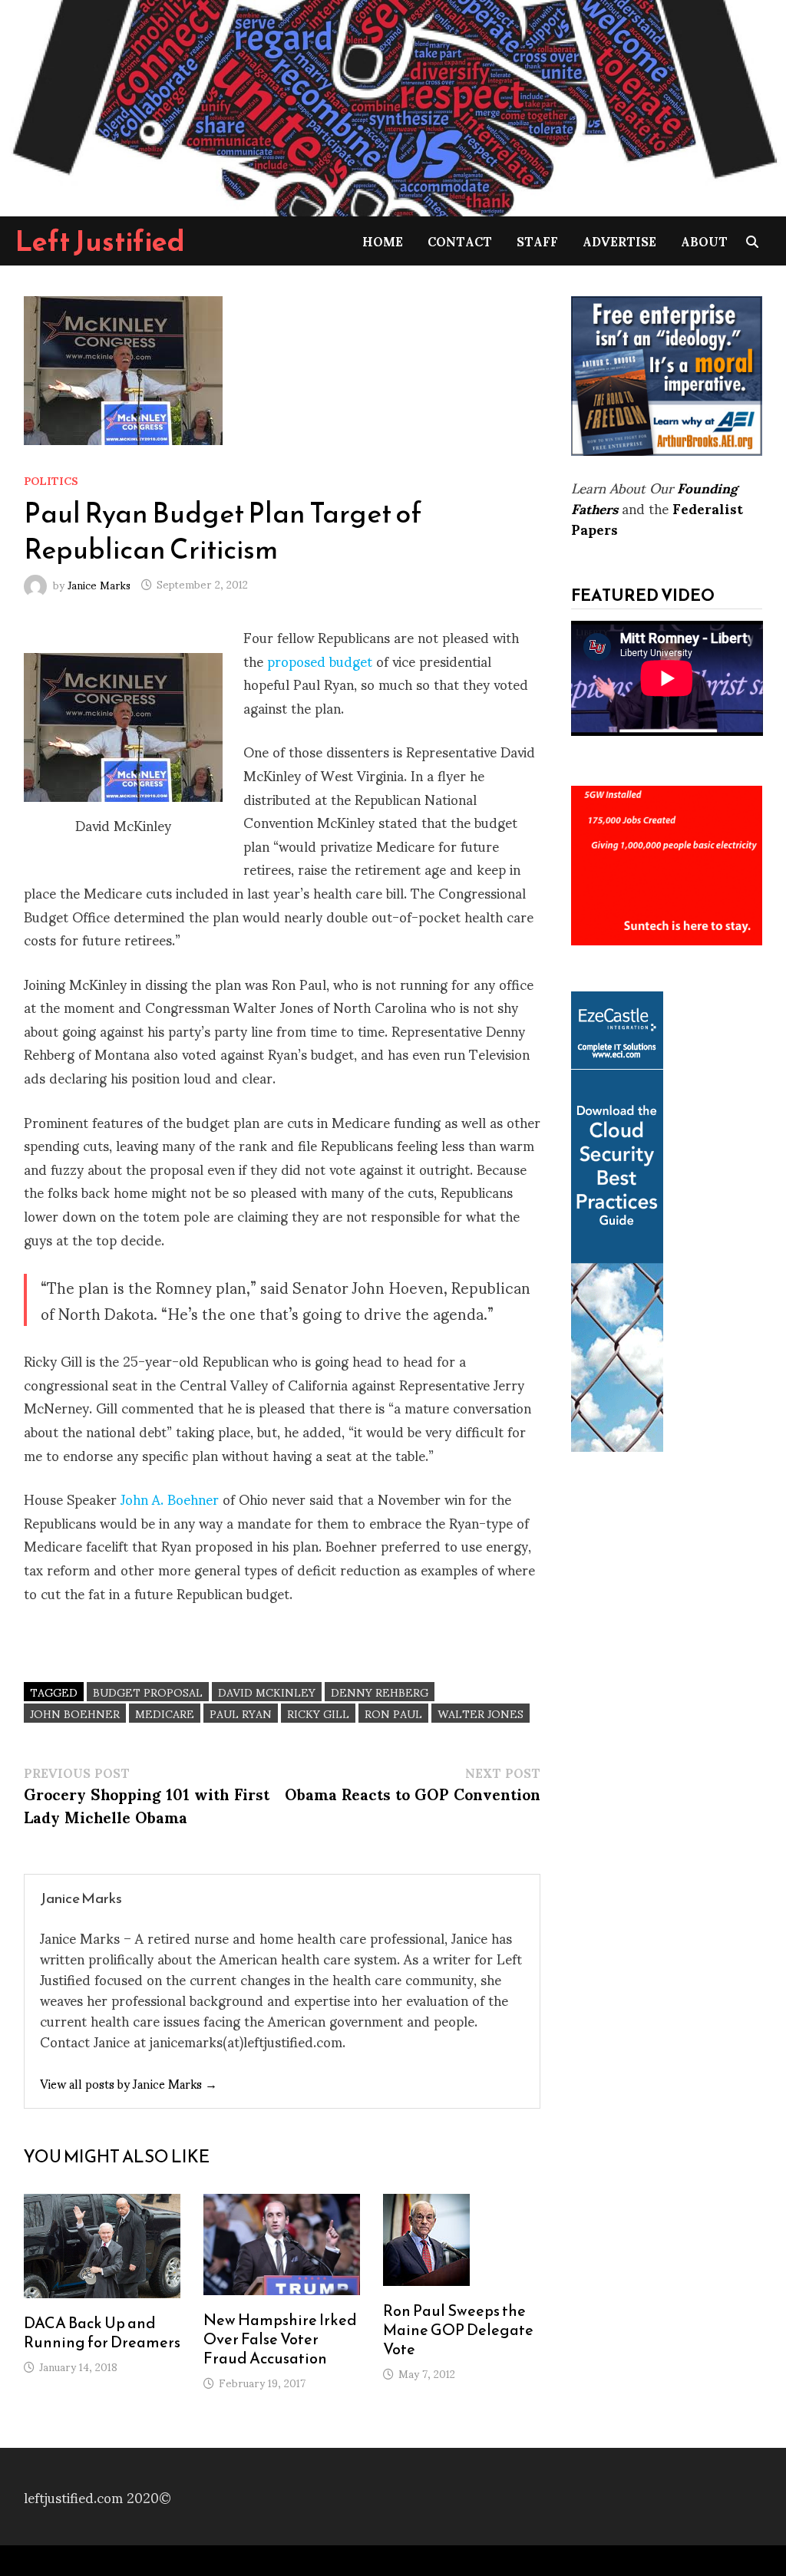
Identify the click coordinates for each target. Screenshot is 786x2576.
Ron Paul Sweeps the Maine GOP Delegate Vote (458, 2330)
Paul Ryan (241, 1713)
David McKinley (267, 1692)
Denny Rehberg (380, 1692)
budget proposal (148, 1692)
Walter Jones (481, 1713)
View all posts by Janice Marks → (129, 2083)
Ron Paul (393, 1713)
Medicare (165, 1713)
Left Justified (100, 241)
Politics (51, 480)
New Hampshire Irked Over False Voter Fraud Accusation (280, 2339)
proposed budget (320, 660)
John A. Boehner (170, 1498)
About (704, 241)
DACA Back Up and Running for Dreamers (102, 2332)
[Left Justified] (393, 106)
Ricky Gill (318, 1713)
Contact (460, 241)
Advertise (619, 241)
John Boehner (75, 1713)
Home (383, 241)
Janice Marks (99, 584)
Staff (537, 241)
